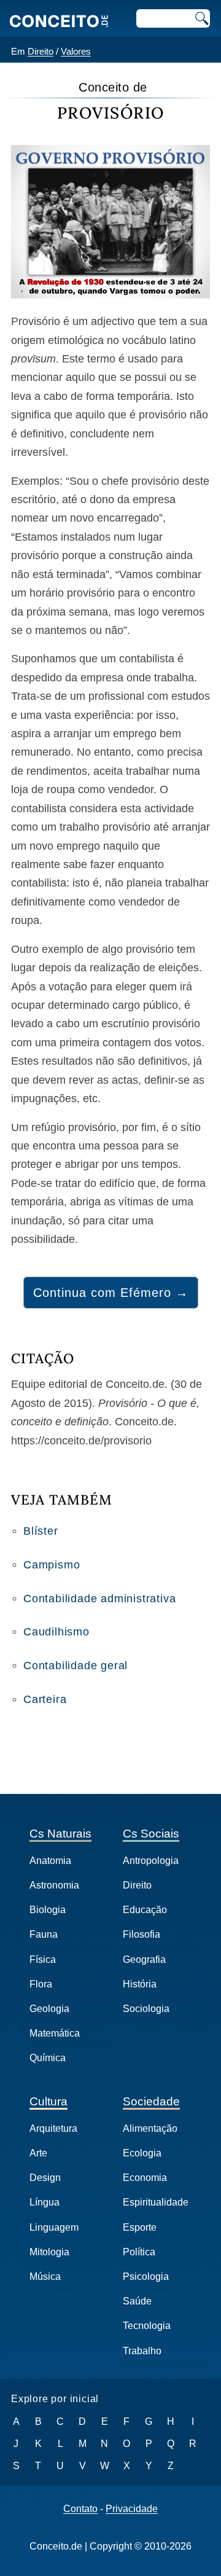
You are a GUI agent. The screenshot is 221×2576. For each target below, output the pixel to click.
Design (45, 2178)
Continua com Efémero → (111, 1293)
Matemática (55, 2033)
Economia (145, 2178)
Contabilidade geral (76, 1666)
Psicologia (146, 2277)
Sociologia (146, 2009)
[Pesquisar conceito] (201, 18)
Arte (38, 2153)
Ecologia (142, 2153)
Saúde (137, 2301)
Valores (76, 51)
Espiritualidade (156, 2202)
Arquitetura (53, 2128)
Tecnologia (147, 2326)
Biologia (48, 1910)
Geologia (49, 2009)
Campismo (52, 1565)
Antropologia (151, 1861)
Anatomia (50, 1861)
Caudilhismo (56, 1632)
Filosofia (142, 1934)
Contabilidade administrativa (99, 1599)
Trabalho (142, 2351)
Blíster (41, 1531)
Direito (41, 51)
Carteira (45, 1699)
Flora (41, 1984)
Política (139, 2252)
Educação (145, 1910)
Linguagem (54, 2227)
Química (48, 2058)
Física (43, 1959)
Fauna (44, 1934)
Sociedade (151, 2101)
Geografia (144, 1959)
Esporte (140, 2227)
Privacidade (132, 2509)
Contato (80, 2509)
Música (45, 2277)
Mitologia (49, 2252)
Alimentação (150, 2128)
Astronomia (54, 1885)
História (140, 1984)
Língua (45, 2202)
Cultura (48, 2101)
